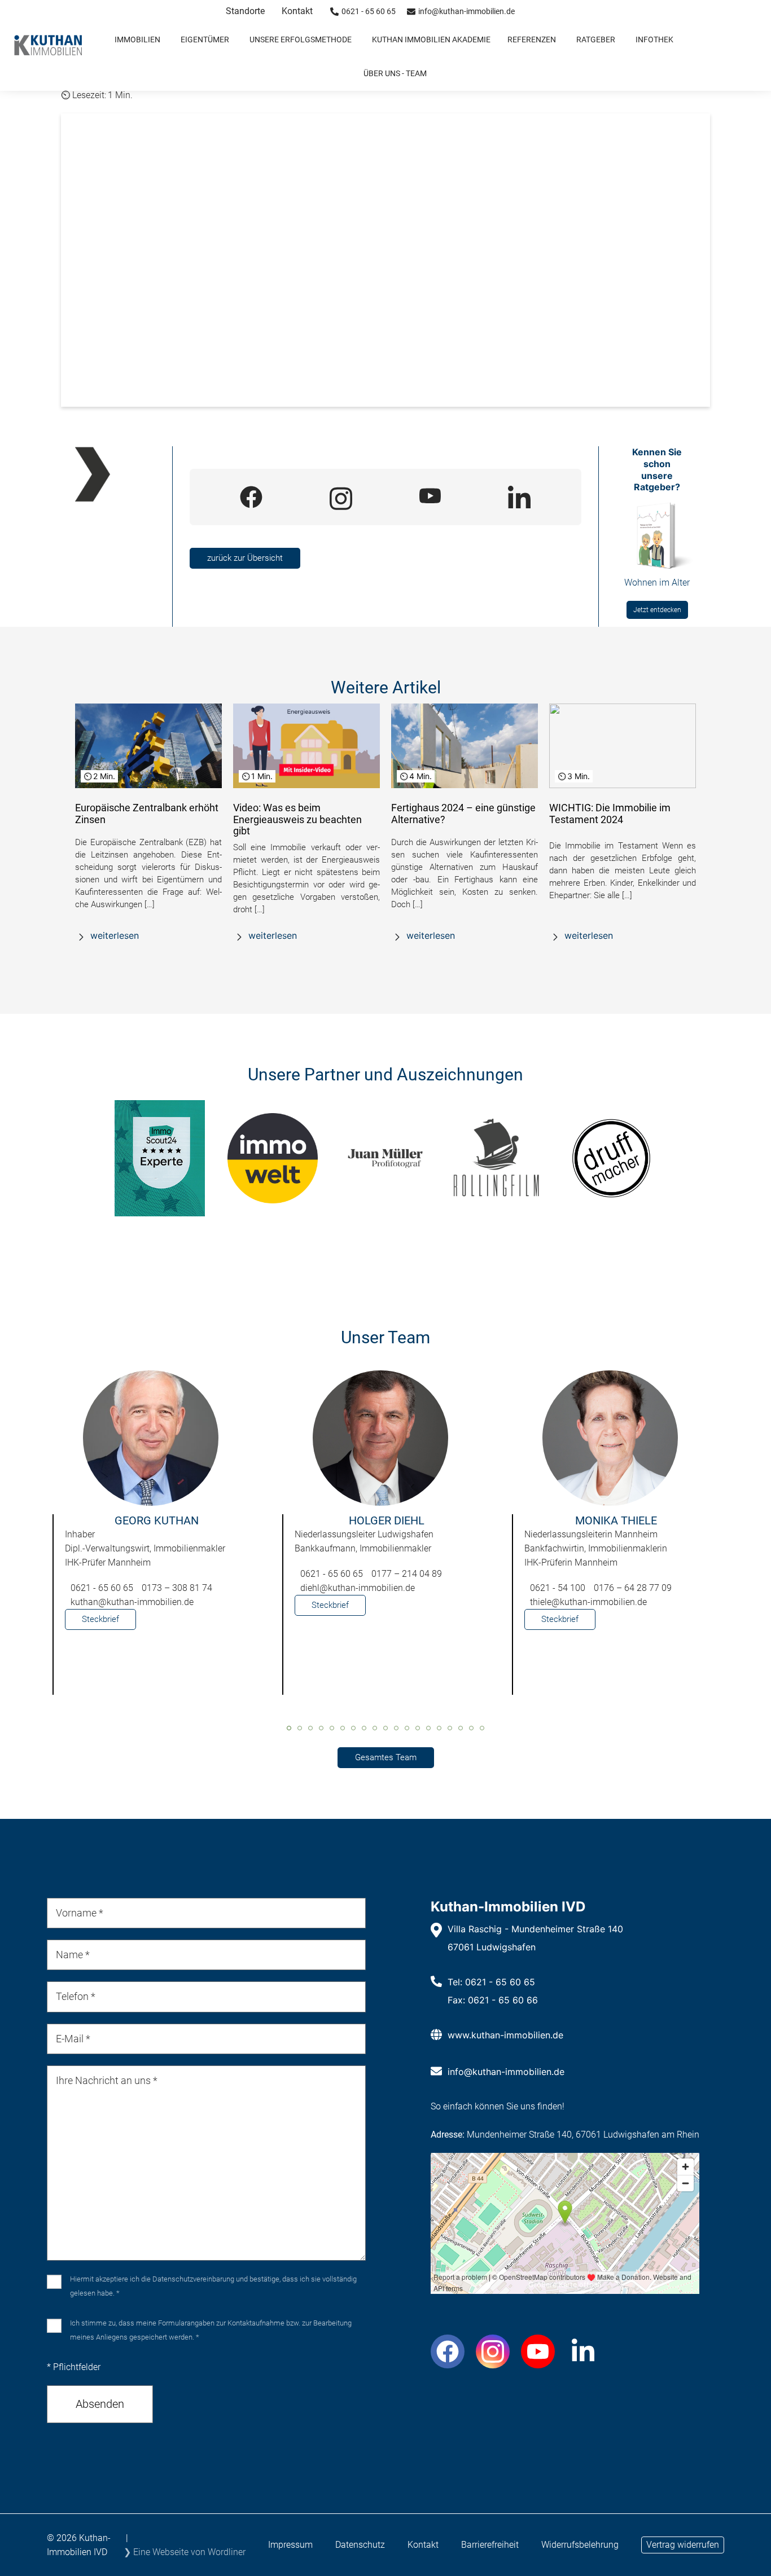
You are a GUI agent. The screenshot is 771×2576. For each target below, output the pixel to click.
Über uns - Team (395, 73)
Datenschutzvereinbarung (193, 2279)
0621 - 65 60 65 (102, 1588)
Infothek (654, 39)
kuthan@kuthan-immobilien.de (132, 1602)
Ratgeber (596, 39)
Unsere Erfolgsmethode (301, 39)
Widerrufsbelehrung (580, 2545)
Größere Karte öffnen (565, 2285)
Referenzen (532, 39)
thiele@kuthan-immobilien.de (588, 1602)
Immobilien (137, 39)
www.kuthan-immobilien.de (505, 2035)
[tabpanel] (156, 1538)
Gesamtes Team (386, 1757)
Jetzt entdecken (657, 610)
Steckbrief (100, 1619)
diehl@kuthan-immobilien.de (358, 1588)
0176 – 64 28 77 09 (633, 1588)
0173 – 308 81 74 (177, 1588)
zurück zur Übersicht (245, 558)
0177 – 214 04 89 (407, 1574)
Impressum (290, 2545)
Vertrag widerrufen (683, 2545)
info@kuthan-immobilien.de (506, 2072)
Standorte (245, 11)
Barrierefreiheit (490, 2545)
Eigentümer (205, 39)
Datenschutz (360, 2545)
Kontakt (297, 11)
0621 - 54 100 (558, 1588)
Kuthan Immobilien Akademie (431, 39)
